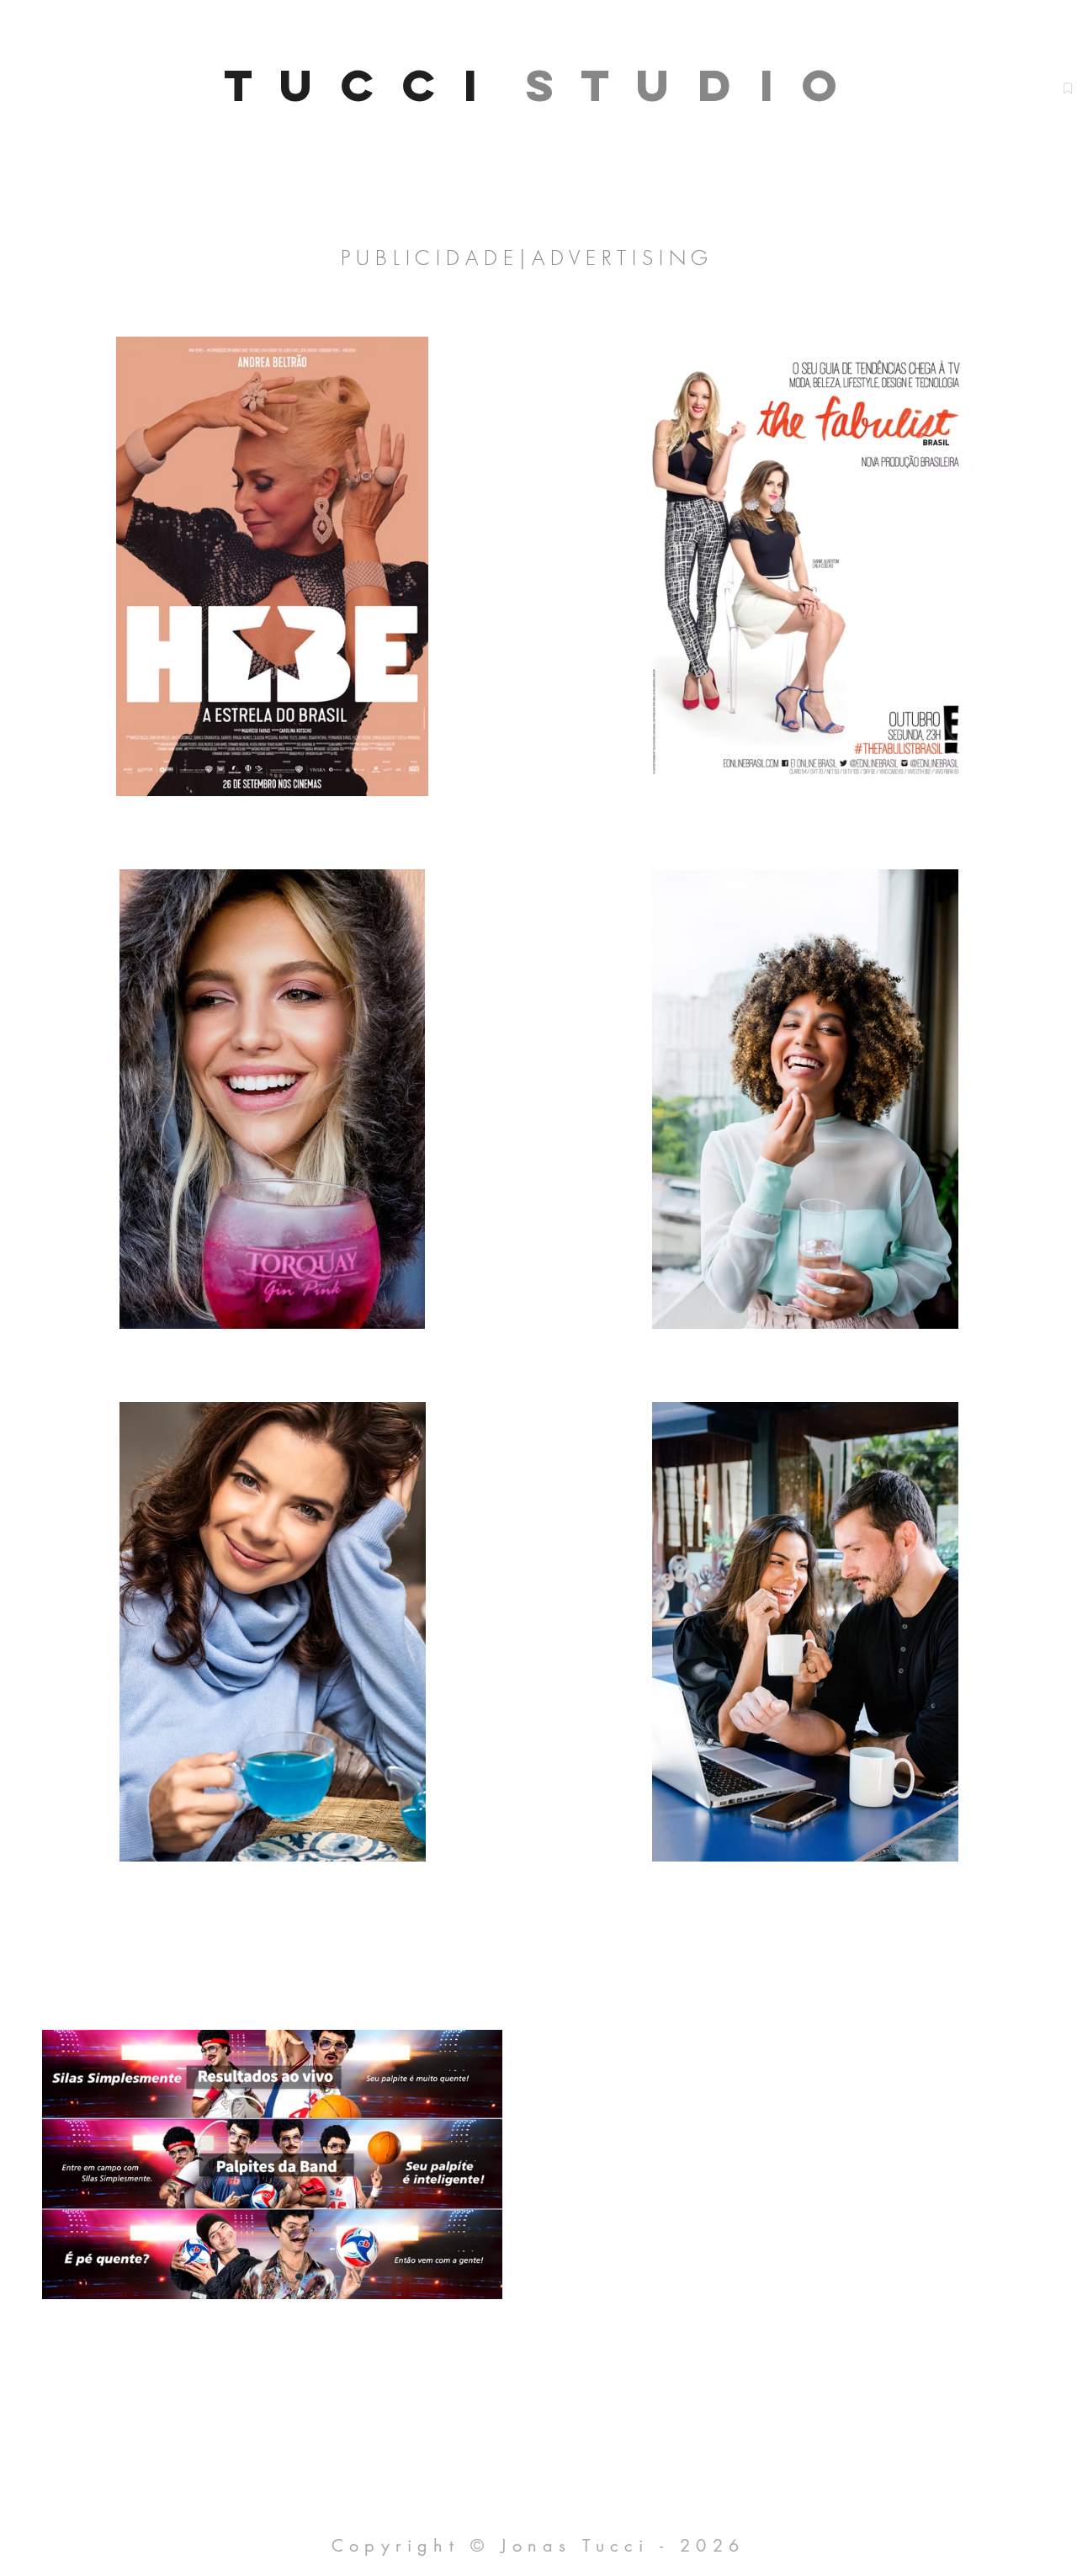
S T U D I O (686, 85)
